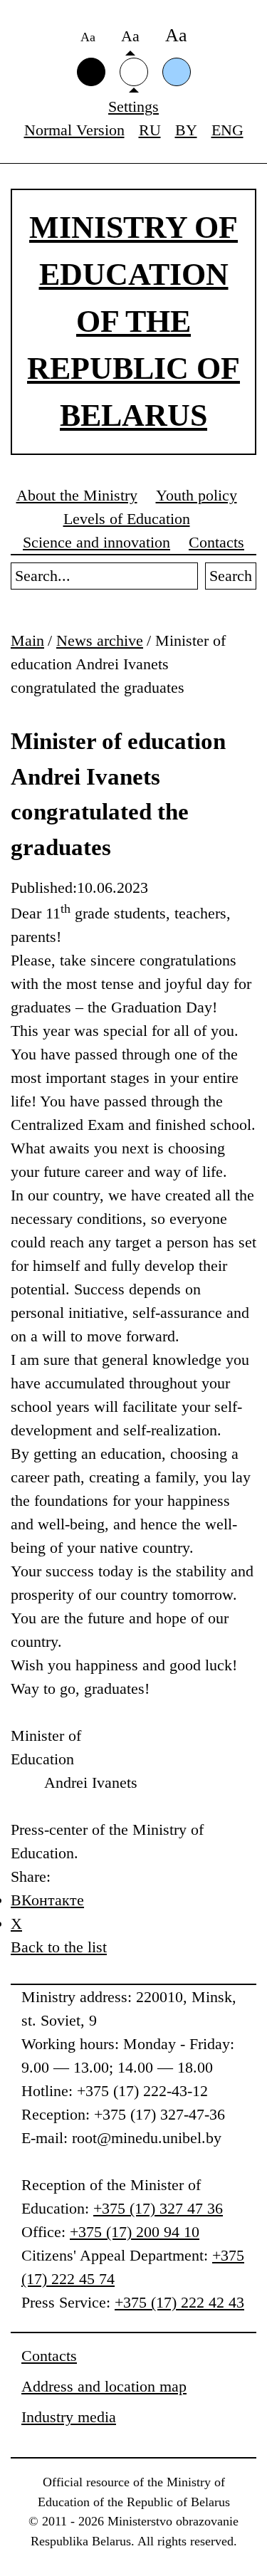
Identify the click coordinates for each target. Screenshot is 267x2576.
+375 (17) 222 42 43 (179, 2302)
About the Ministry (77, 495)
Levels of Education (127, 519)
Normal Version (74, 130)
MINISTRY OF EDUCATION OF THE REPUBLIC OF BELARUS (133, 321)
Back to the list (59, 1947)
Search (231, 576)
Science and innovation (96, 542)
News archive (100, 640)
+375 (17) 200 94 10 (135, 2232)
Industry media (69, 2417)
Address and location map (104, 2386)
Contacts (216, 542)
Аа (88, 37)
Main (27, 640)
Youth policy (197, 495)
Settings (133, 106)
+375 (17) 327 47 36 (158, 2208)
